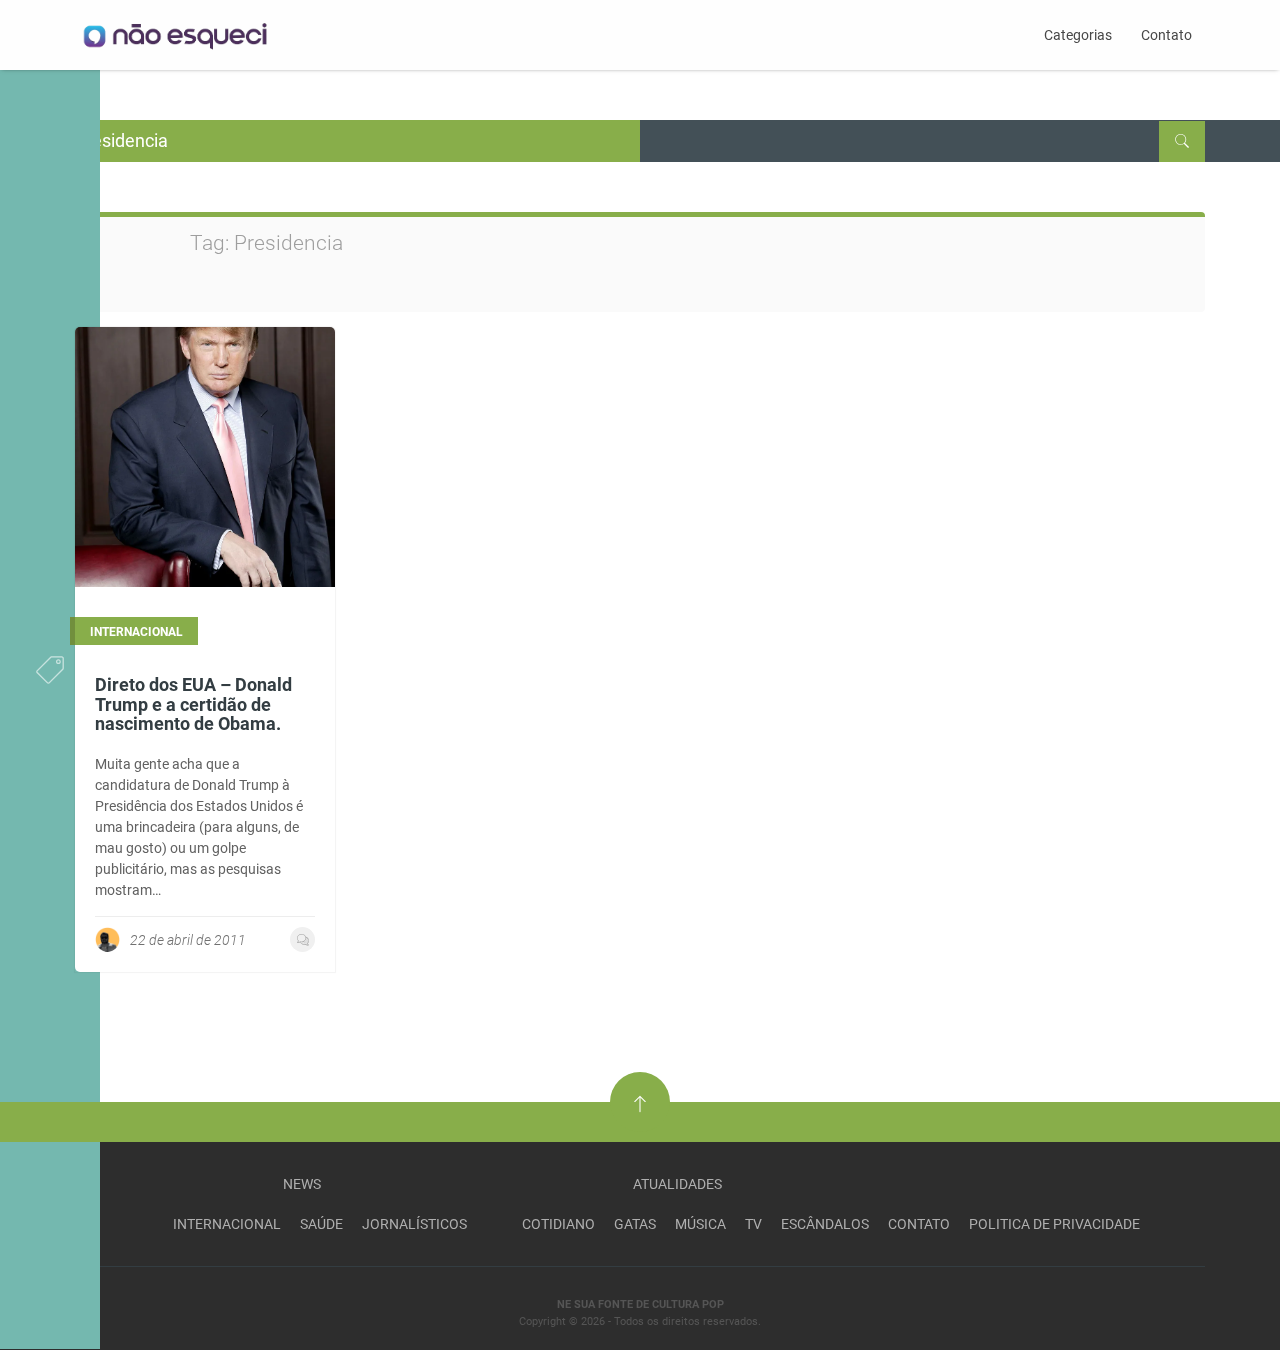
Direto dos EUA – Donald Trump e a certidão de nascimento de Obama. (193, 704)
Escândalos (825, 1224)
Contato (1166, 35)
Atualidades (677, 1184)
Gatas (635, 1224)
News (302, 1184)
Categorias (1078, 35)
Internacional (227, 1224)
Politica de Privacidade (1054, 1224)
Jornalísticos (414, 1224)
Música (700, 1224)
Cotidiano (558, 1224)
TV (753, 1224)
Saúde (321, 1224)
